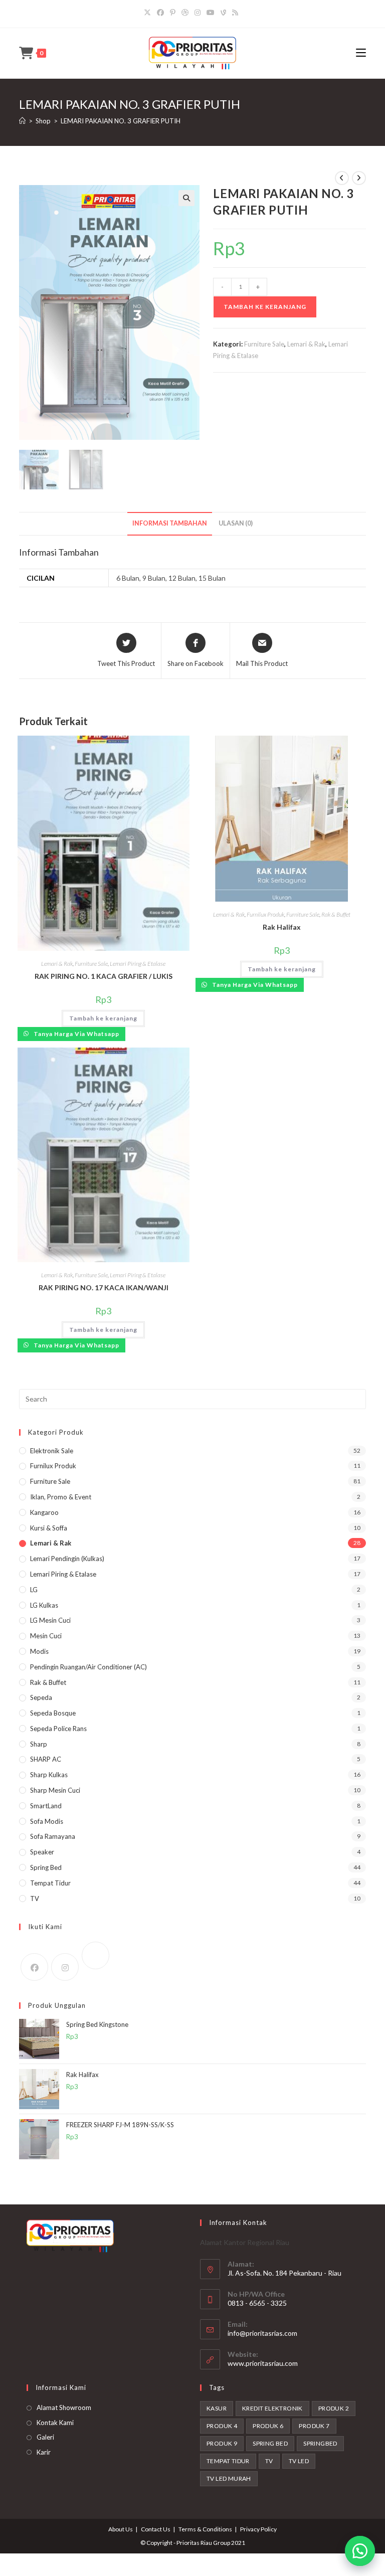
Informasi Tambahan (170, 523)
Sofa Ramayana (53, 1836)
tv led (299, 2461)
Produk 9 (222, 2443)
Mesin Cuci (46, 1636)
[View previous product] (342, 178)
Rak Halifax (282, 927)
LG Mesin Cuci (50, 1620)
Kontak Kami (55, 2423)
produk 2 (334, 2408)
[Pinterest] (173, 13)
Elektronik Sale (52, 1451)
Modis (39, 1651)
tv (269, 2461)
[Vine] (223, 13)
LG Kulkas (44, 1605)
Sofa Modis (47, 1821)
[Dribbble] (185, 13)
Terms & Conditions (205, 2529)
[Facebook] (160, 13)
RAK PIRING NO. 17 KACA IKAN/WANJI (104, 1287)
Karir (44, 2452)
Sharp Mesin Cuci (55, 1790)
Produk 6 (268, 2426)
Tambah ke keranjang (265, 307)
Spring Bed (46, 1867)
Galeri (45, 2437)
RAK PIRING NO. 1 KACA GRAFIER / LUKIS (104, 976)
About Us (121, 2529)
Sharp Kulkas (49, 1775)
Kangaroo (44, 1512)
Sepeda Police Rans (58, 1729)
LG (34, 1590)
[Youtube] (211, 13)
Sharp (39, 1744)
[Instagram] (198, 13)
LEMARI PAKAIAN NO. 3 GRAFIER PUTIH (121, 121)
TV (35, 1899)
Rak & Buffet (336, 914)
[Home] (22, 121)
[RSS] (235, 13)
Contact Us (156, 2529)
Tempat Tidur (50, 1883)
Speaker (42, 1852)
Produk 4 (222, 2426)
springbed (320, 2443)
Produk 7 (314, 2426)
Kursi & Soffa (49, 1528)
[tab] (170, 524)
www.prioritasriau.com (263, 2363)
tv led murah (229, 2478)
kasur (217, 2408)
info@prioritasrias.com (262, 2333)
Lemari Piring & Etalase (138, 964)
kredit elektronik (272, 2408)
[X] (149, 13)
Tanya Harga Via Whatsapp (76, 1034)
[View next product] (359, 178)
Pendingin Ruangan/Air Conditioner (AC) (88, 1667)
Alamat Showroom (64, 2408)
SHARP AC (46, 1759)
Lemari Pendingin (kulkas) (67, 1559)
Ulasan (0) (236, 523)
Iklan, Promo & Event (61, 1497)
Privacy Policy (258, 2529)
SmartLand (46, 1806)
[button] (360, 2551)
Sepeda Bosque (53, 1713)
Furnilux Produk (265, 914)
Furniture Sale (264, 344)
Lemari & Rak (306, 344)
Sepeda (41, 1697)
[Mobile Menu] (361, 53)
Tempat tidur (228, 2461)
